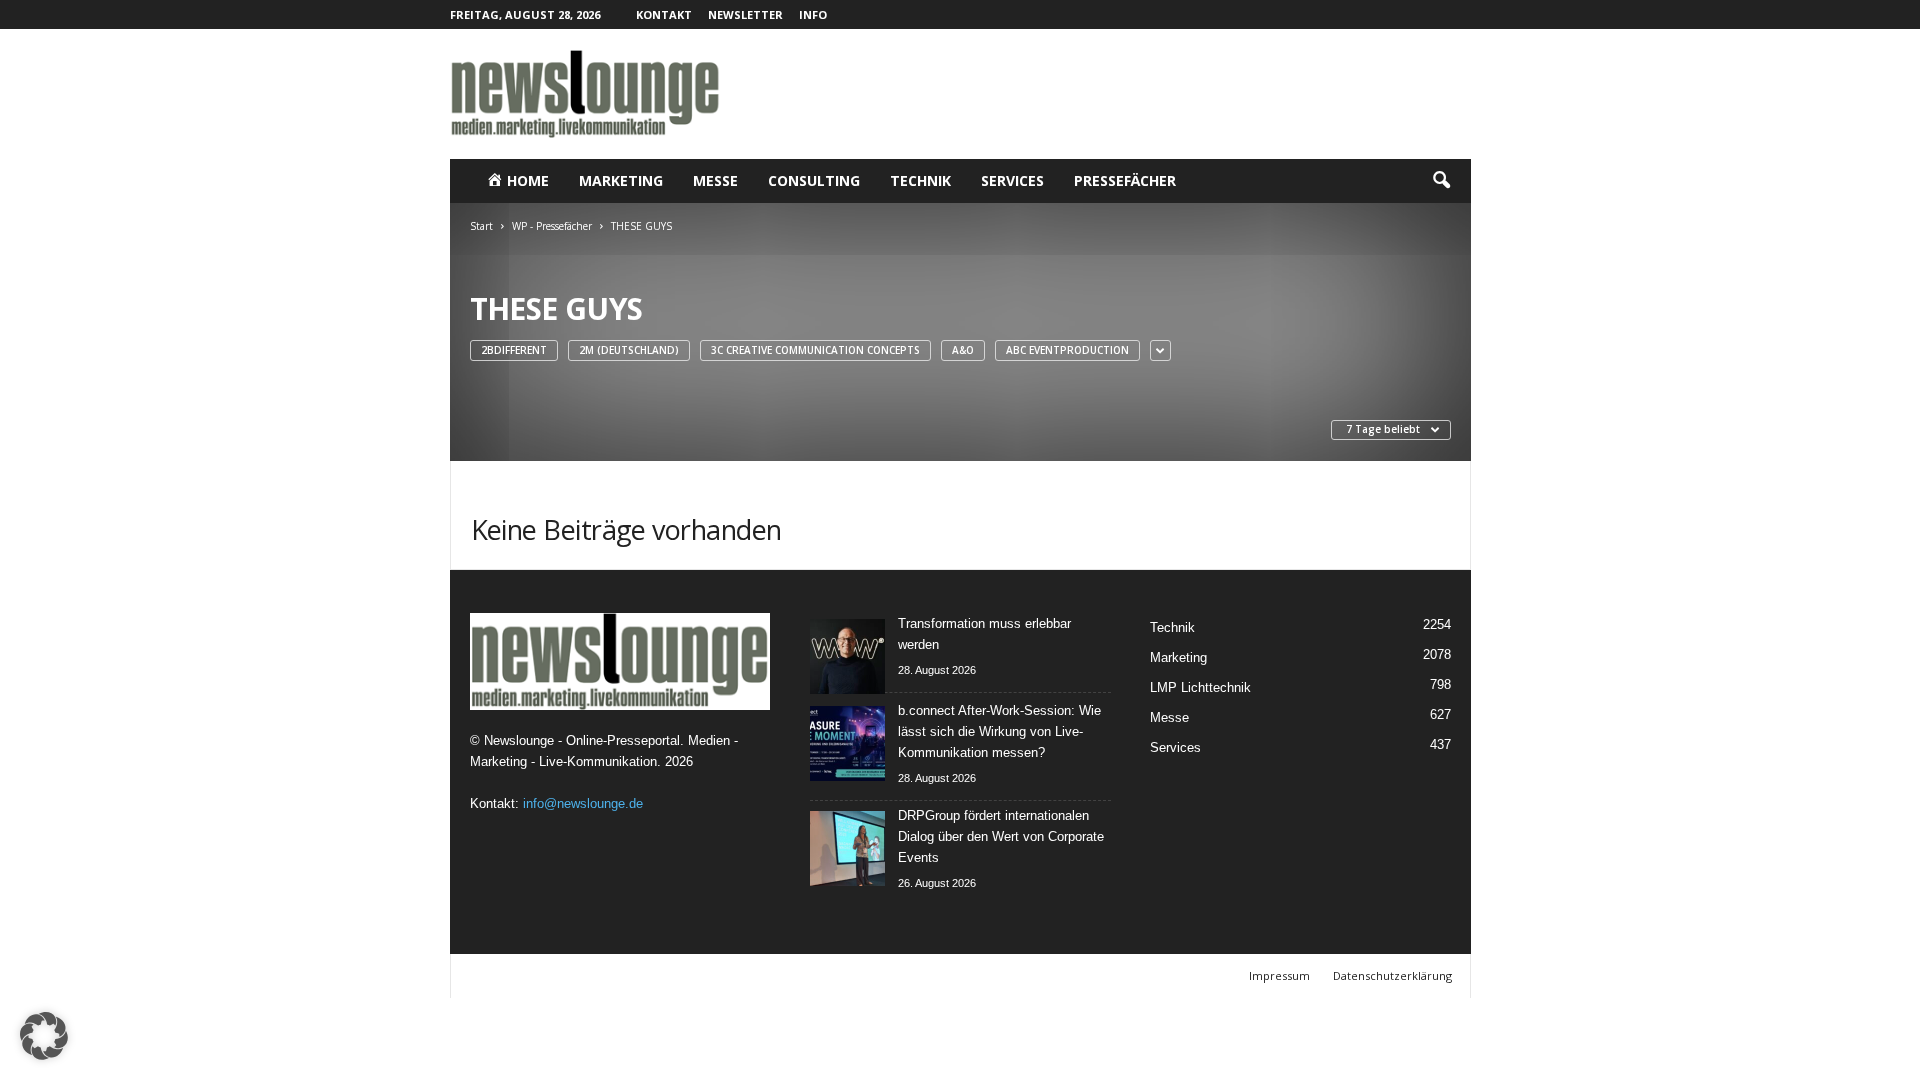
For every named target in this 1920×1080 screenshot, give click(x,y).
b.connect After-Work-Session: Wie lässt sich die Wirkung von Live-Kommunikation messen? (999, 731)
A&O (963, 350)
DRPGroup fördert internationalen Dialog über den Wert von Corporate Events (1001, 836)
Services (1012, 180)
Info (813, 14)
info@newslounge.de (583, 803)
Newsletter (745, 14)
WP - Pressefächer (552, 226)
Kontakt (664, 14)
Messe (715, 180)
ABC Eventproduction (1067, 350)
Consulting (814, 180)
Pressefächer (1125, 180)
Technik (920, 180)
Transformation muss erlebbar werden (984, 634)
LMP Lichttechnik (1200, 687)
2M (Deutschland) (629, 350)
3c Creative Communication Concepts (815, 350)
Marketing (621, 180)
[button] (1441, 181)
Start (481, 226)
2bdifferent (514, 350)
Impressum (1279, 975)
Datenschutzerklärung (1392, 975)
